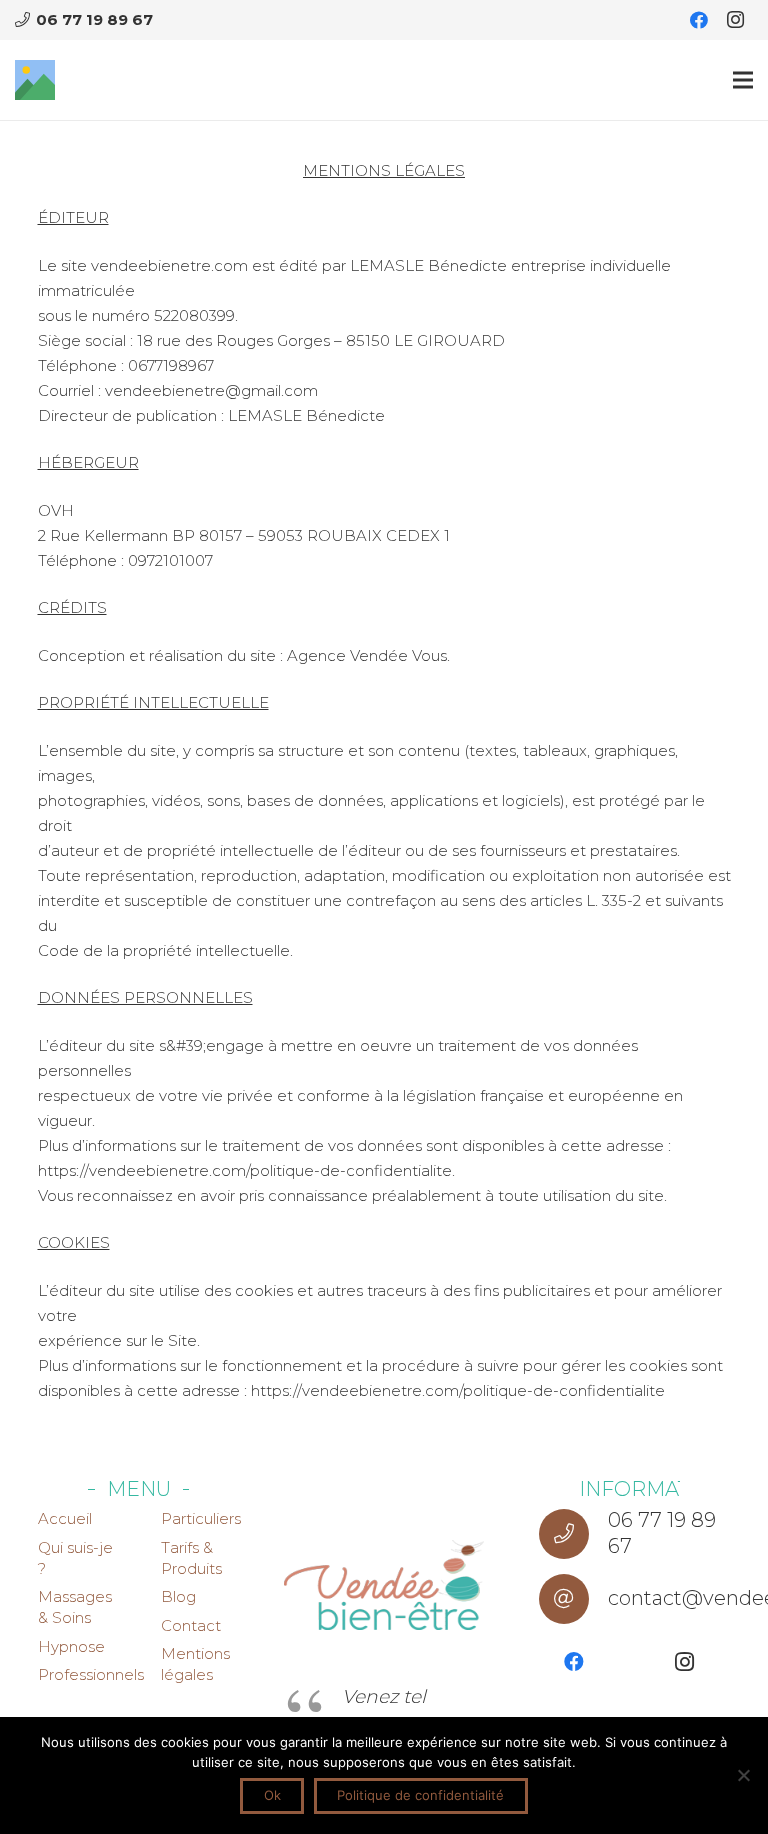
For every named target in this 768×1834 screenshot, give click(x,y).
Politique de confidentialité (420, 1795)
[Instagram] (735, 20)
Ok (272, 1795)
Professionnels (91, 1674)
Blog (178, 1596)
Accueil (65, 1518)
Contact (191, 1625)
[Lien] (35, 80)
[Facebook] (699, 20)
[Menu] (743, 80)
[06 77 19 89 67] (573, 1534)
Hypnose (71, 1646)
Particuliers (201, 1518)
